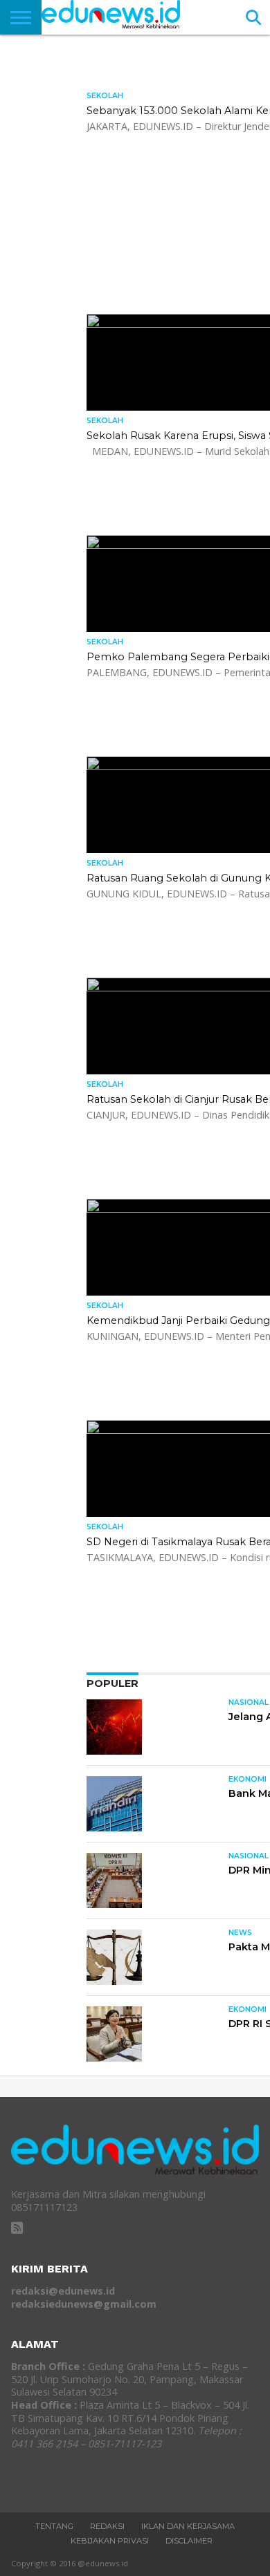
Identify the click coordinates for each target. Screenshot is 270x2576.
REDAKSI (107, 2526)
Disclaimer (189, 2541)
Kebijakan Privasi (110, 2541)
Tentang (54, 2526)
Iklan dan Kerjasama (188, 2526)
